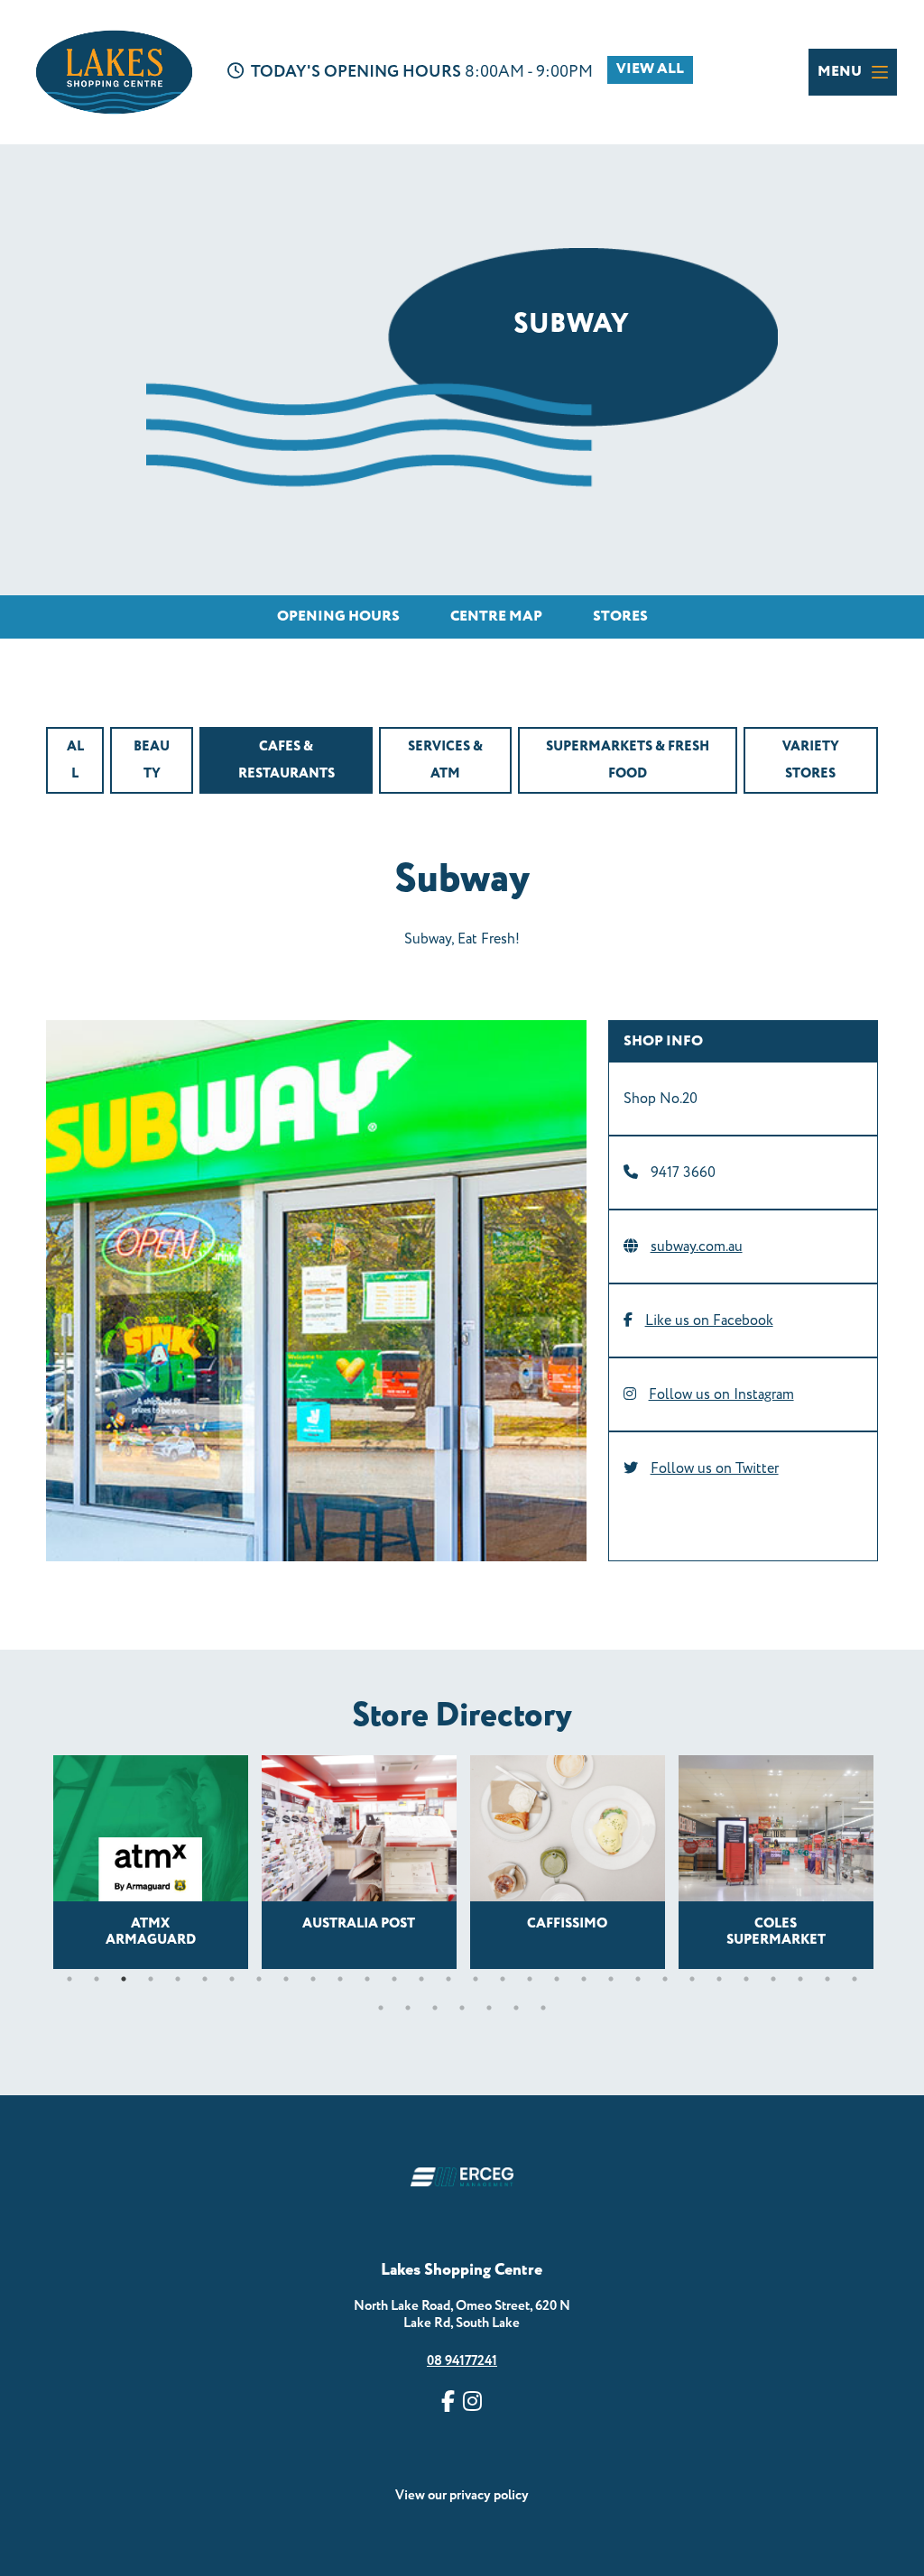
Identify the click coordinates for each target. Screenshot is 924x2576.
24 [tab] (692, 1979)
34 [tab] (462, 2008)
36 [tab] (516, 2008)
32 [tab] (408, 2008)
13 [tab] (394, 1979)
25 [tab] (719, 1979)
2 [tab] (97, 1979)
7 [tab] (232, 1979)
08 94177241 (462, 2361)
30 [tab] (855, 1979)
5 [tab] (178, 1979)
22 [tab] (638, 1979)
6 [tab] (205, 1979)
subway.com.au (697, 1247)
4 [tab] (151, 1979)
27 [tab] (773, 1979)
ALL (75, 760)
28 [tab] (800, 1979)
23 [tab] (665, 1979)
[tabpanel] (150, 1862)
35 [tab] (489, 2008)
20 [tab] (584, 1979)
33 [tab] (435, 2008)
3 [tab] (124, 1979)
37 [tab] (543, 2008)
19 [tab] (557, 1979)
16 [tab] (476, 1979)
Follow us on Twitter (715, 1468)
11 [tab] (340, 1979)
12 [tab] (367, 1979)
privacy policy (489, 2495)
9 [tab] (286, 1979)
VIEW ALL (650, 69)
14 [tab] (421, 1979)
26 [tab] (746, 1979)
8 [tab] (259, 1979)
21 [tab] (611, 1979)
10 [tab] (313, 1979)
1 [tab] (69, 1979)
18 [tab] (530, 1979)
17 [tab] (503, 1979)
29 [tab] (827, 1979)
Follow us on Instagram (721, 1394)
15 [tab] (448, 1979)
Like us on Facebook (709, 1320)
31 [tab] (381, 2008)
